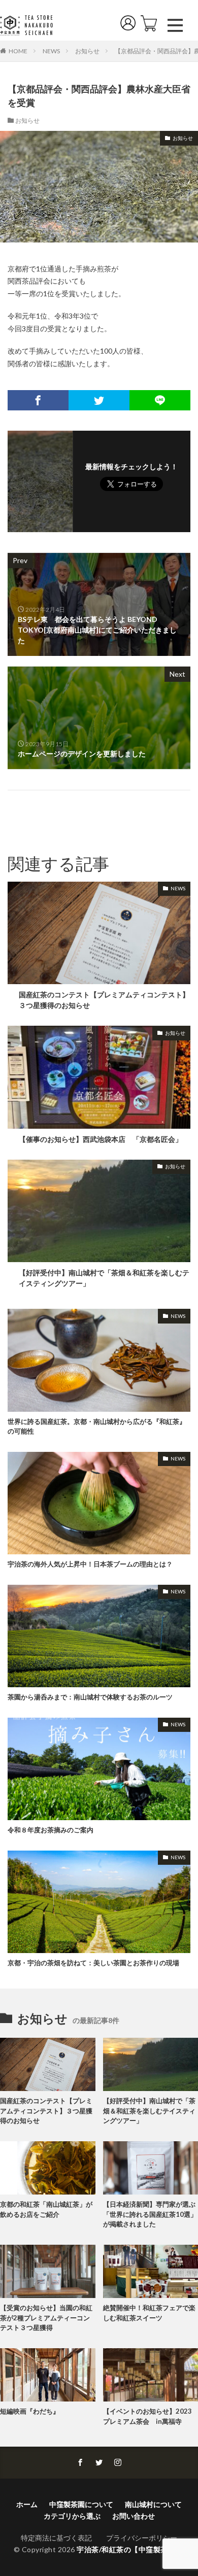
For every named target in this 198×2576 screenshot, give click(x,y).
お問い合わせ (134, 2516)
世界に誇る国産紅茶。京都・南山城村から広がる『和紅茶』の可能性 (97, 1426)
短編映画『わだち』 (30, 2411)
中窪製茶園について (81, 2504)
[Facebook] (38, 400)
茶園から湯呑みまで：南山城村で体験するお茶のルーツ (90, 1697)
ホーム (27, 2504)
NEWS (51, 51)
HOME (18, 51)
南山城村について (153, 2504)
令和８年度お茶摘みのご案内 (51, 1830)
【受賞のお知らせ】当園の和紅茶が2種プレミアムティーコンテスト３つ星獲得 (46, 2318)
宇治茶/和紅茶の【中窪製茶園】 (130, 2549)
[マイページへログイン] (130, 25)
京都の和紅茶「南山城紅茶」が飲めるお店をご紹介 (46, 2209)
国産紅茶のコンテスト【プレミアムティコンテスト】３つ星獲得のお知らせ (104, 1000)
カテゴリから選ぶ (72, 2516)
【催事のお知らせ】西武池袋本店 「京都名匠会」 (101, 1139)
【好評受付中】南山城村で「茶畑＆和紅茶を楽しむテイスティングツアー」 (104, 1278)
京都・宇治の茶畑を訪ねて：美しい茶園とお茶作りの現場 (93, 1963)
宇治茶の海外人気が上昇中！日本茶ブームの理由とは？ (90, 1564)
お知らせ (87, 51)
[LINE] (160, 400)
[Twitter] (99, 400)
